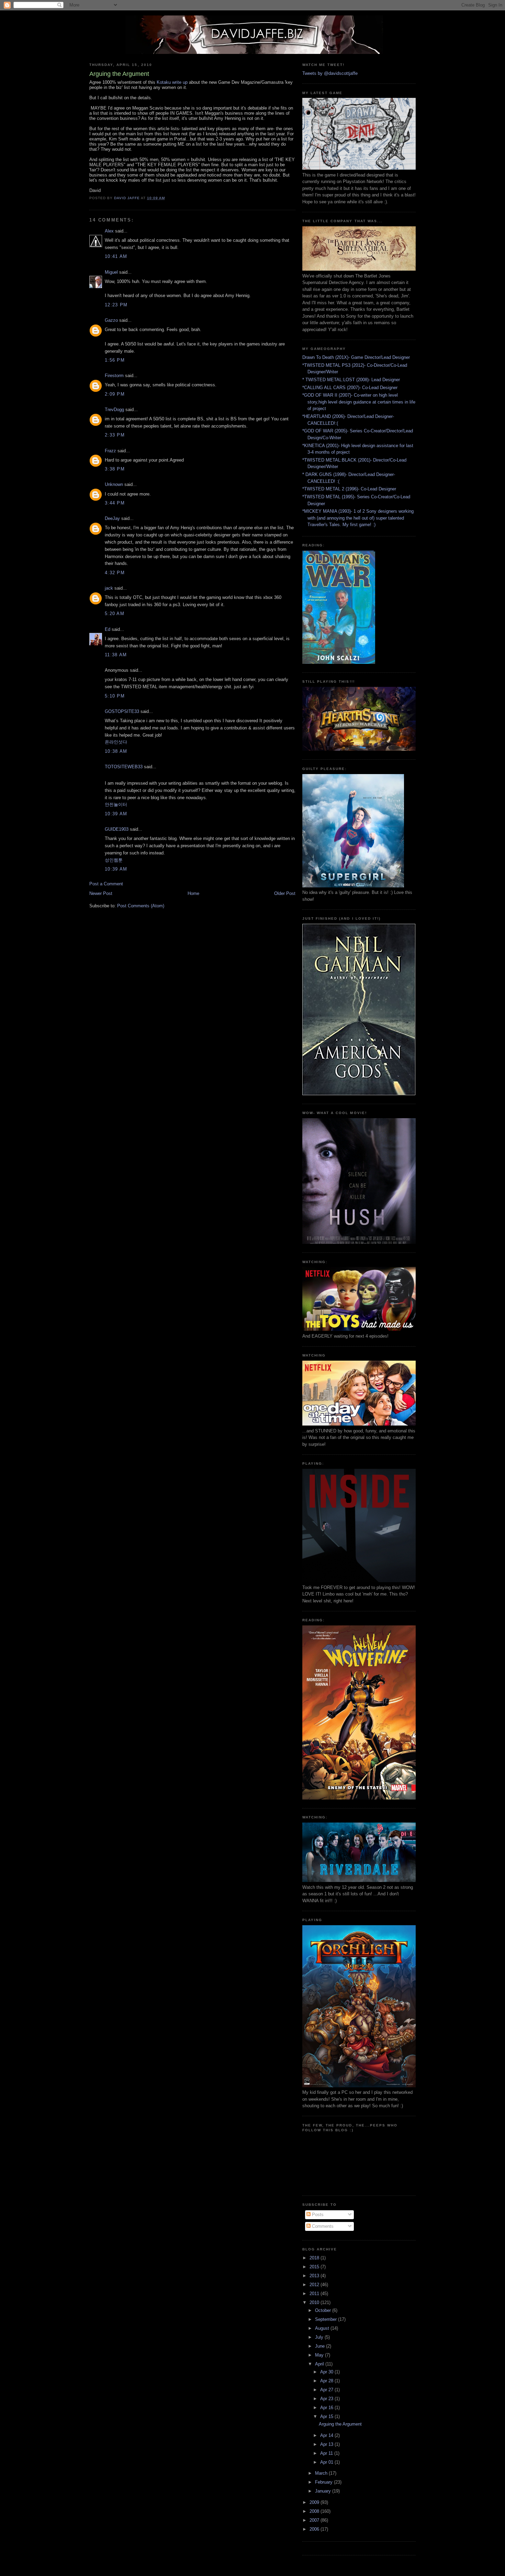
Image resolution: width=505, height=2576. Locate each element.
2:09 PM (115, 394)
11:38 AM (116, 655)
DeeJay (112, 518)
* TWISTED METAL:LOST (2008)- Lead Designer (351, 380)
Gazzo (111, 320)
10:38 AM (116, 751)
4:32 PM (115, 573)
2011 (315, 2294)
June (321, 2346)
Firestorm (114, 376)
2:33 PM (115, 435)
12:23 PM (116, 305)
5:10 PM (115, 696)
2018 (315, 2258)
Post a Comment (106, 884)
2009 (315, 2502)
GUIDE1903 (117, 829)
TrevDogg (114, 410)
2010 (315, 2302)
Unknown (114, 484)
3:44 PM (115, 503)
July (320, 2337)
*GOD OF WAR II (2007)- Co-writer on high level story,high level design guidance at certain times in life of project (359, 402)
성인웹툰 (114, 860)
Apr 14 (327, 2435)
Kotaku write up (172, 82)
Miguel (111, 272)
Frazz (110, 451)
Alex (109, 231)
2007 (315, 2520)
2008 (315, 2511)
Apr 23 (327, 2399)
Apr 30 (327, 2372)
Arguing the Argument (340, 2424)
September (327, 2319)
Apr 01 (327, 2462)
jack (109, 588)
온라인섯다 (116, 742)
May (320, 2355)
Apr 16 (327, 2408)
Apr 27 (327, 2390)
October (324, 2310)
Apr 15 (327, 2416)
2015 (315, 2267)
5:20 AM (115, 614)
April (320, 2364)
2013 (315, 2276)
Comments (322, 2226)
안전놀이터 (116, 804)
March (322, 2473)
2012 (315, 2285)
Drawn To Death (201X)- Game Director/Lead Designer (356, 357)
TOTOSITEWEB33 (124, 767)
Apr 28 (327, 2381)
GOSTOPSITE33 (122, 711)
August (323, 2328)
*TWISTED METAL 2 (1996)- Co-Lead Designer (349, 489)
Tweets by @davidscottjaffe (330, 73)
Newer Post (101, 893)
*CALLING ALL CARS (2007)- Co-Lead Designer (350, 388)
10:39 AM (116, 814)
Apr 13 (327, 2444)
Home (193, 893)
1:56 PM (115, 360)
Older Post (285, 893)
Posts (317, 2215)
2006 (315, 2529)
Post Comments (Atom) (141, 906)
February (324, 2482)
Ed (108, 629)
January (324, 2491)
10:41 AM (116, 256)
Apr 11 (327, 2453)
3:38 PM (115, 469)
